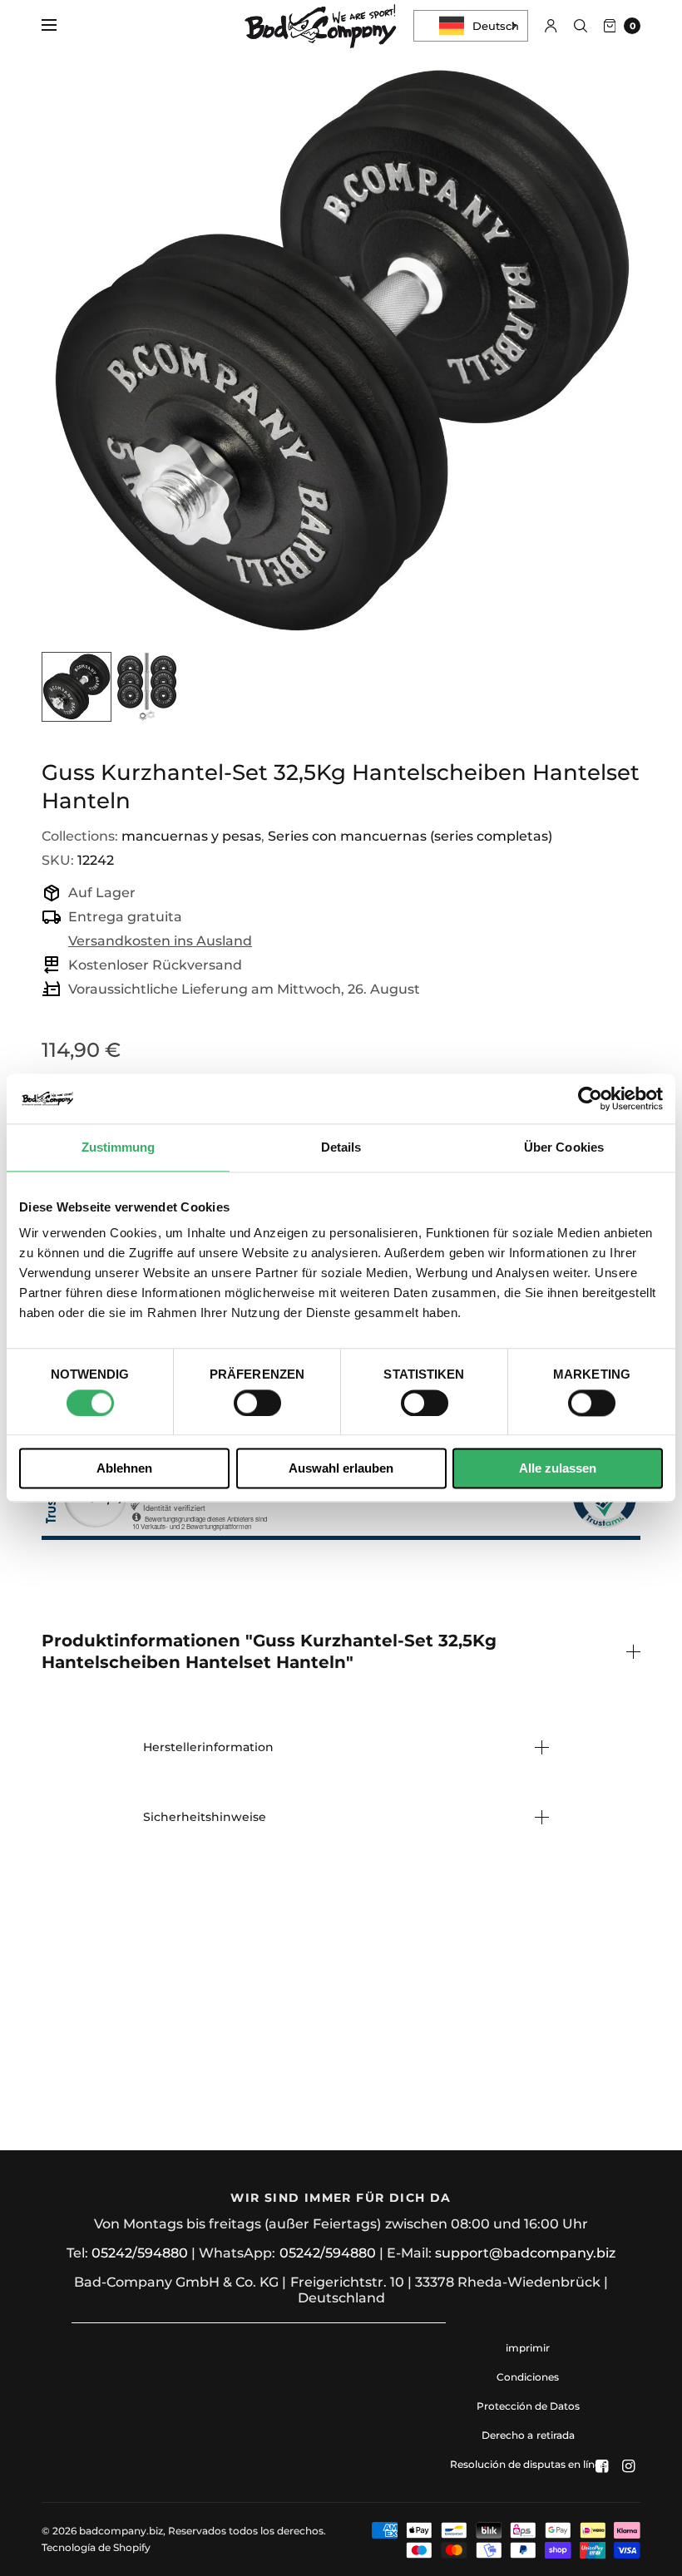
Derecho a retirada (528, 2435)
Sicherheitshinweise (205, 1817)
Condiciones (528, 2377)
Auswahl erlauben (341, 1469)
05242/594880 (140, 2253)
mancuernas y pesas (191, 836)
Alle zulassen (558, 1469)
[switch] (257, 1403)
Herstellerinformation (208, 1747)
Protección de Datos (528, 2406)
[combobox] (471, 26)
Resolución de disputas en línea (528, 2464)
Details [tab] (341, 1147)
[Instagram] (629, 2466)
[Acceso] (551, 26)
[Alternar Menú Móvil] (60, 26)
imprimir (528, 2348)
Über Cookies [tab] (564, 1147)
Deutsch (496, 26)
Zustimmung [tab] (119, 1147)
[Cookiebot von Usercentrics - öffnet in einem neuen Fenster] (590, 1098)
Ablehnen (124, 1469)
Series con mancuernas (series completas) (410, 836)
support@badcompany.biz (525, 2253)
